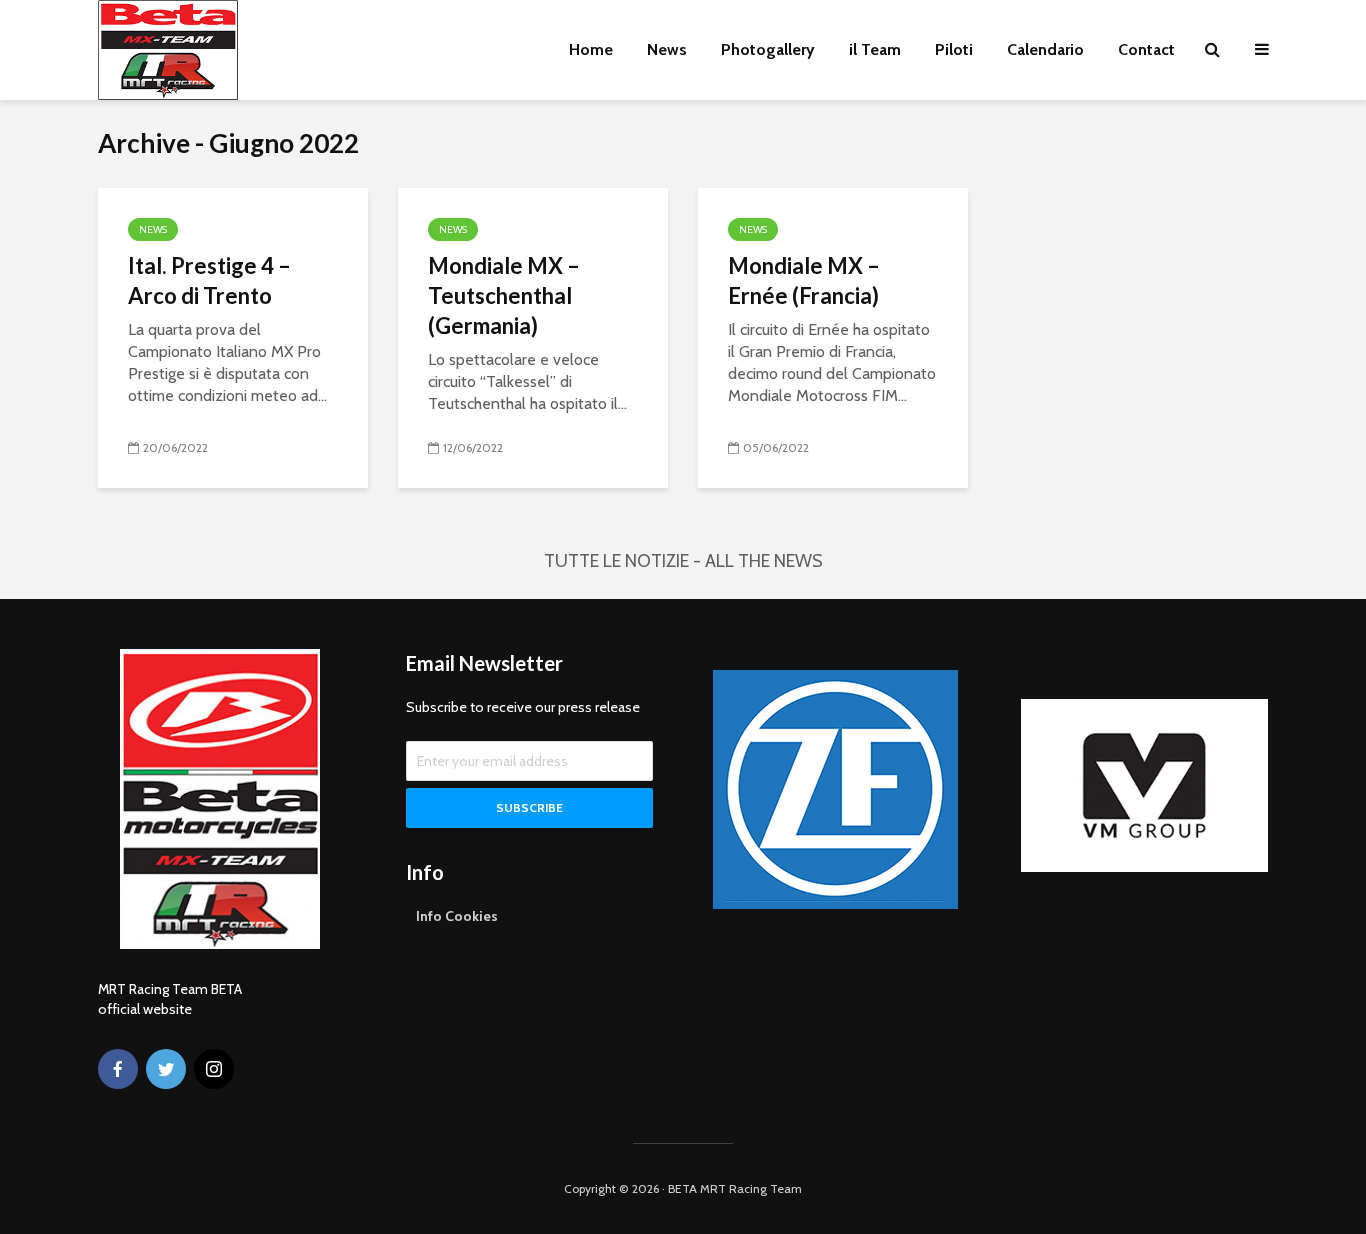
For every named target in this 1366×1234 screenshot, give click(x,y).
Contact (1146, 49)
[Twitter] (166, 1069)
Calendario (1045, 49)
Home (591, 49)
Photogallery (768, 49)
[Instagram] (214, 1069)
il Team (875, 49)
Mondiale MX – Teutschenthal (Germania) (504, 295)
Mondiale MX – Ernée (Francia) (804, 280)
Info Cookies (457, 916)
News (667, 49)
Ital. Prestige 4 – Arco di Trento (209, 280)
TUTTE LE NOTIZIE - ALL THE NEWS (683, 561)
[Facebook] (118, 1069)
